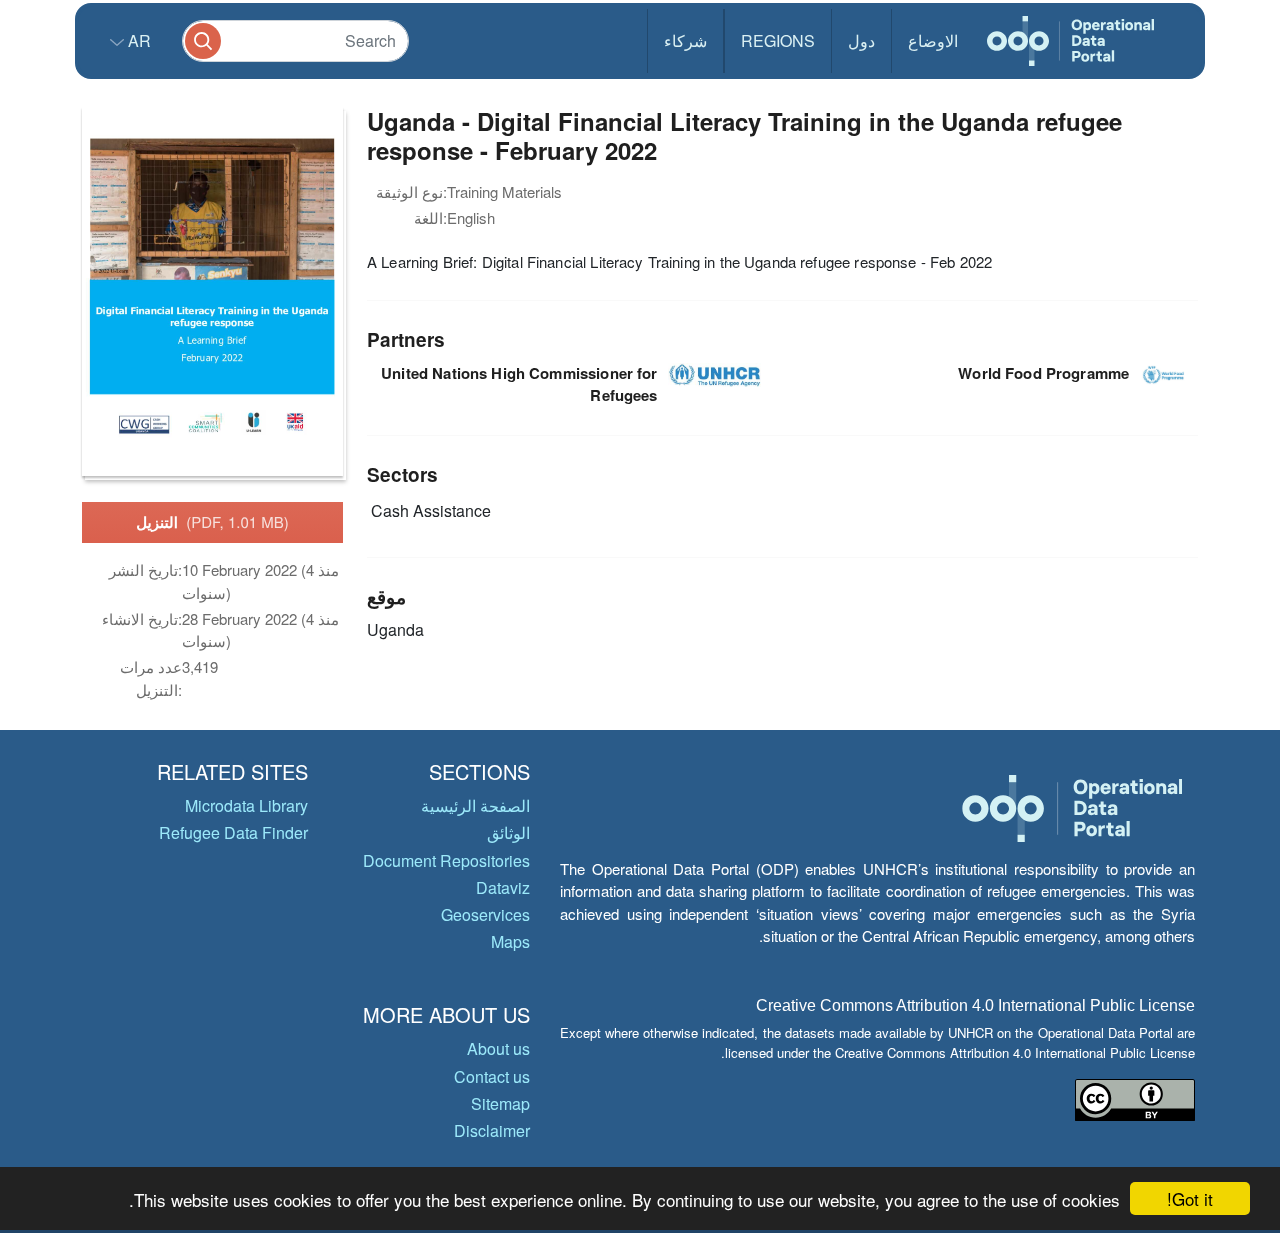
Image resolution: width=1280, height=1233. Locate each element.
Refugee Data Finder (233, 832)
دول (861, 40)
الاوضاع (933, 40)
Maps (510, 941)
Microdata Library (246, 805)
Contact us (492, 1076)
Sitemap (500, 1103)
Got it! (1190, 1198)
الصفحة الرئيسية (475, 805)
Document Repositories (446, 860)
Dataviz (503, 887)
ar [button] (137, 40)
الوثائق (508, 832)
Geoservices (485, 914)
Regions (778, 40)
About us (498, 1048)
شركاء (685, 40)
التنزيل (212, 522)
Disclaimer (492, 1130)
